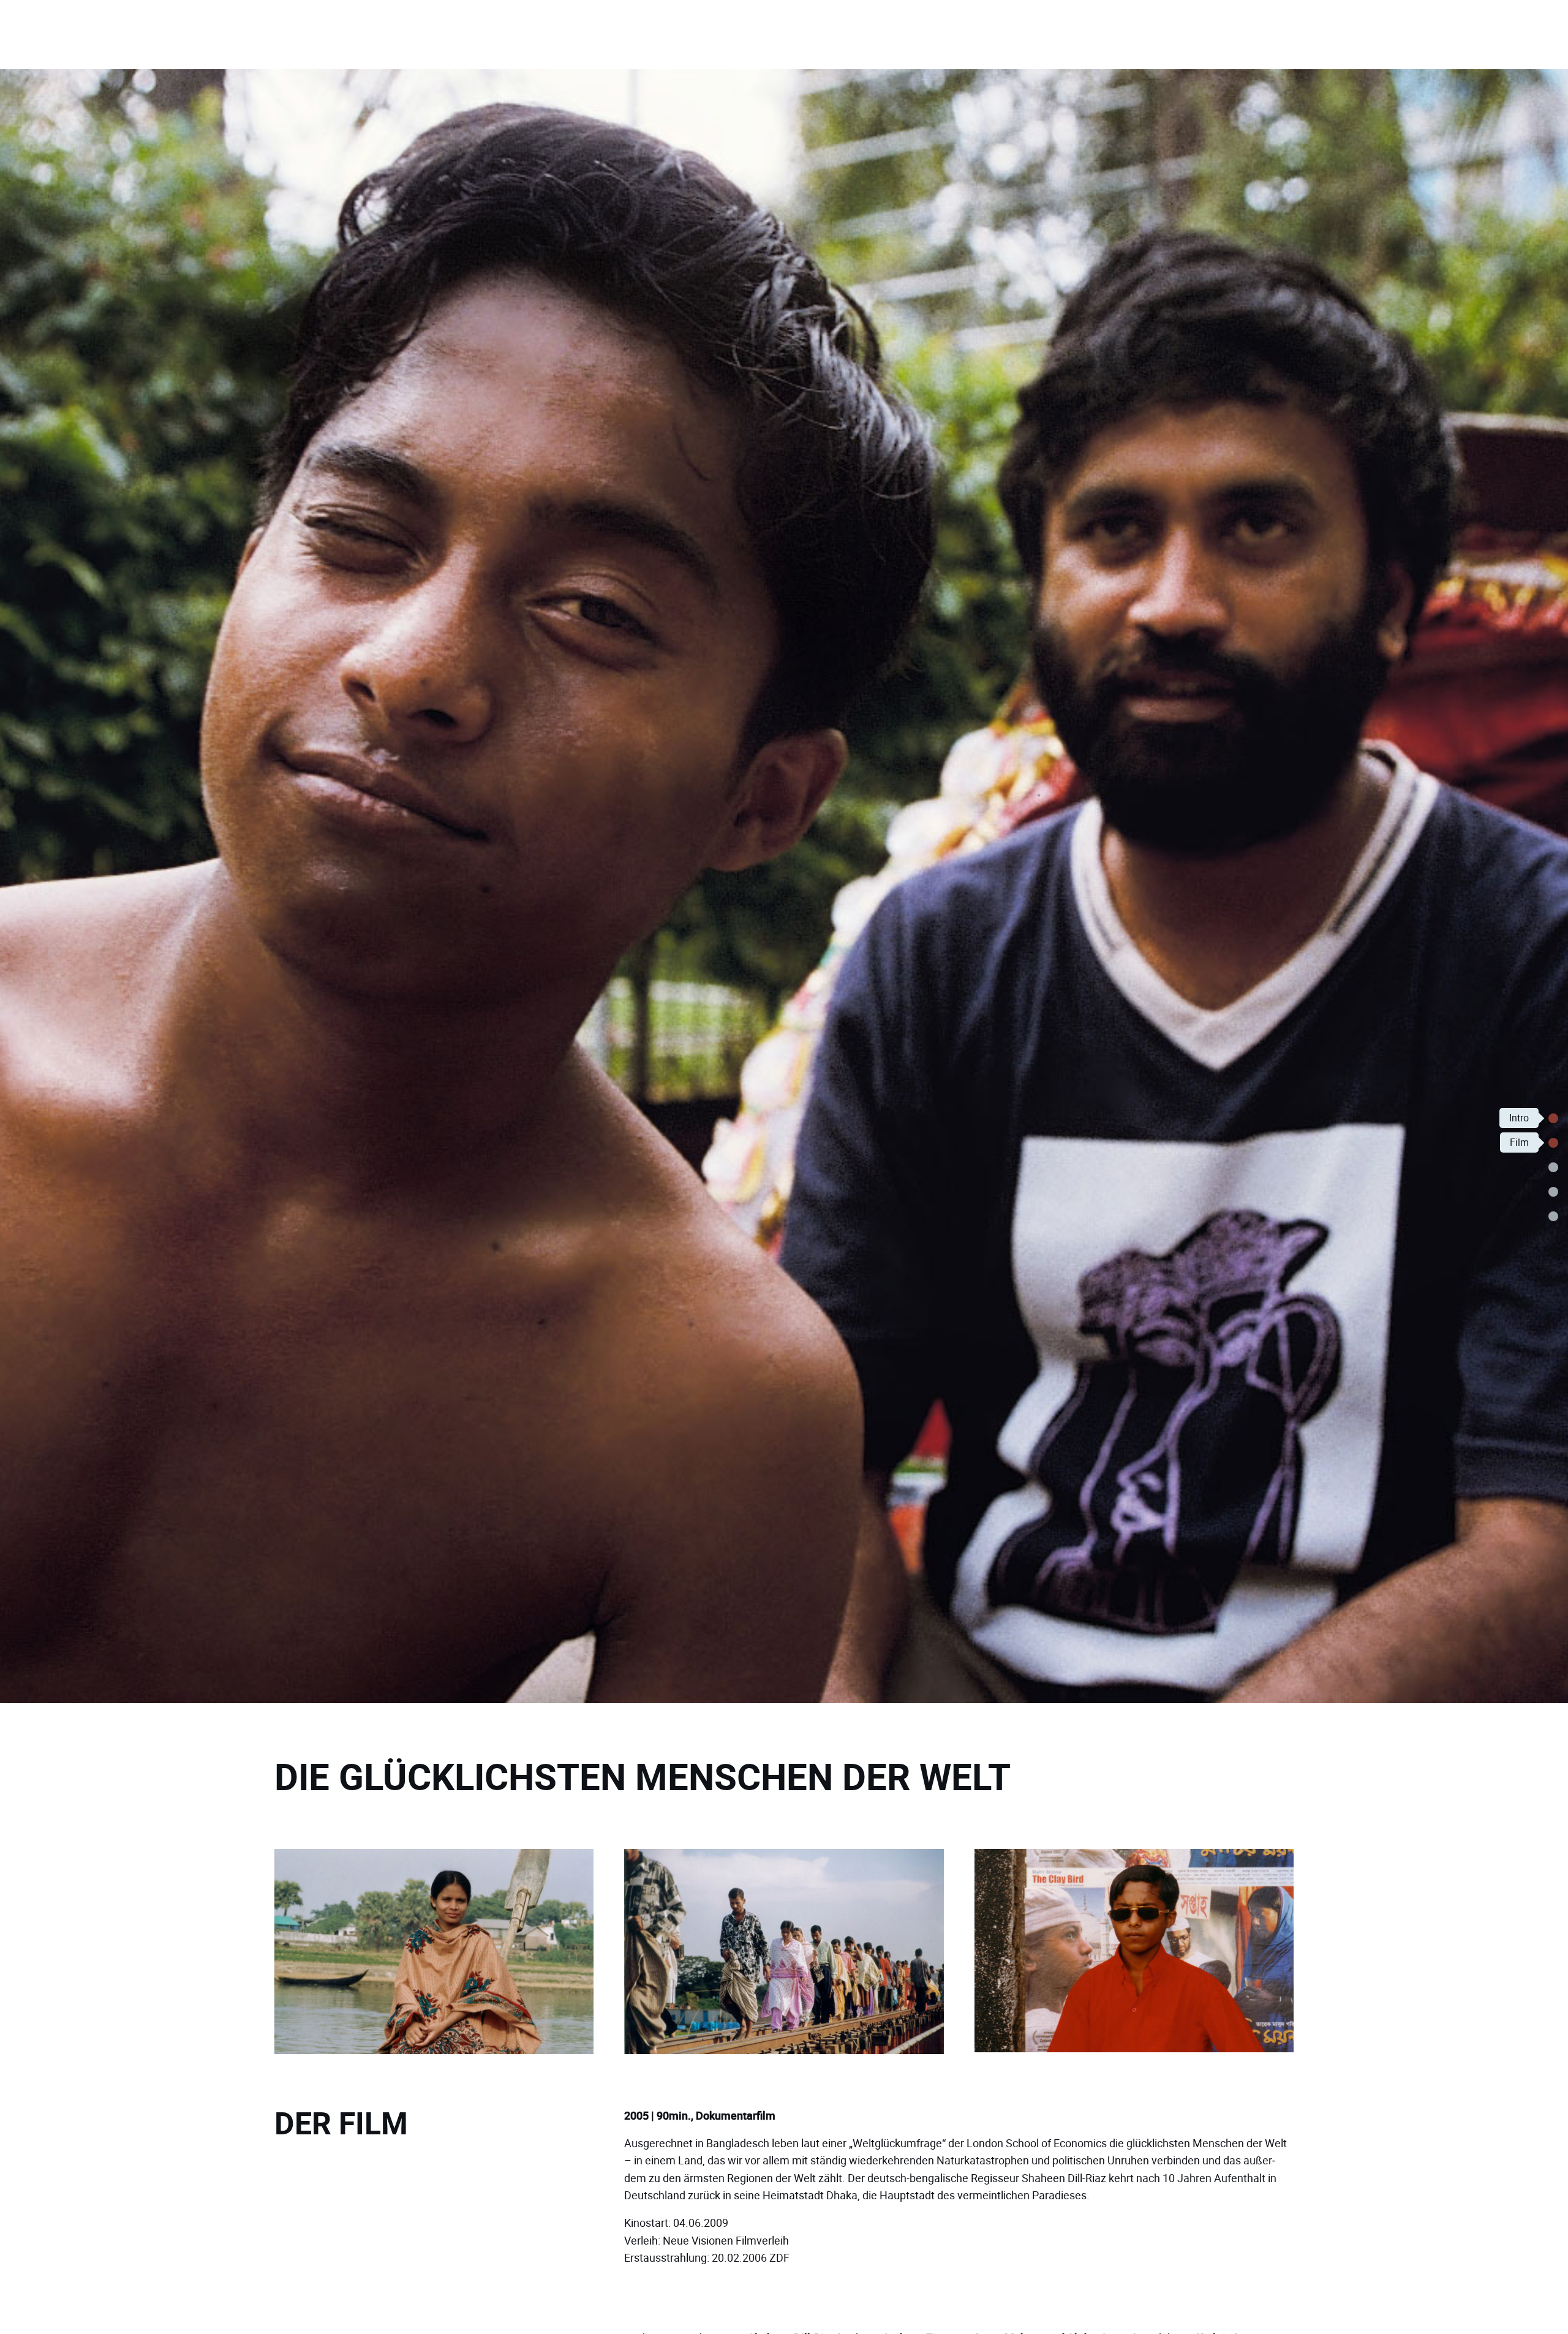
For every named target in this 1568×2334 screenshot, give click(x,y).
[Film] (1553, 1143)
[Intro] (1553, 1118)
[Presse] (1553, 1216)
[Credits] (1553, 1192)
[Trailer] (1553, 1167)
